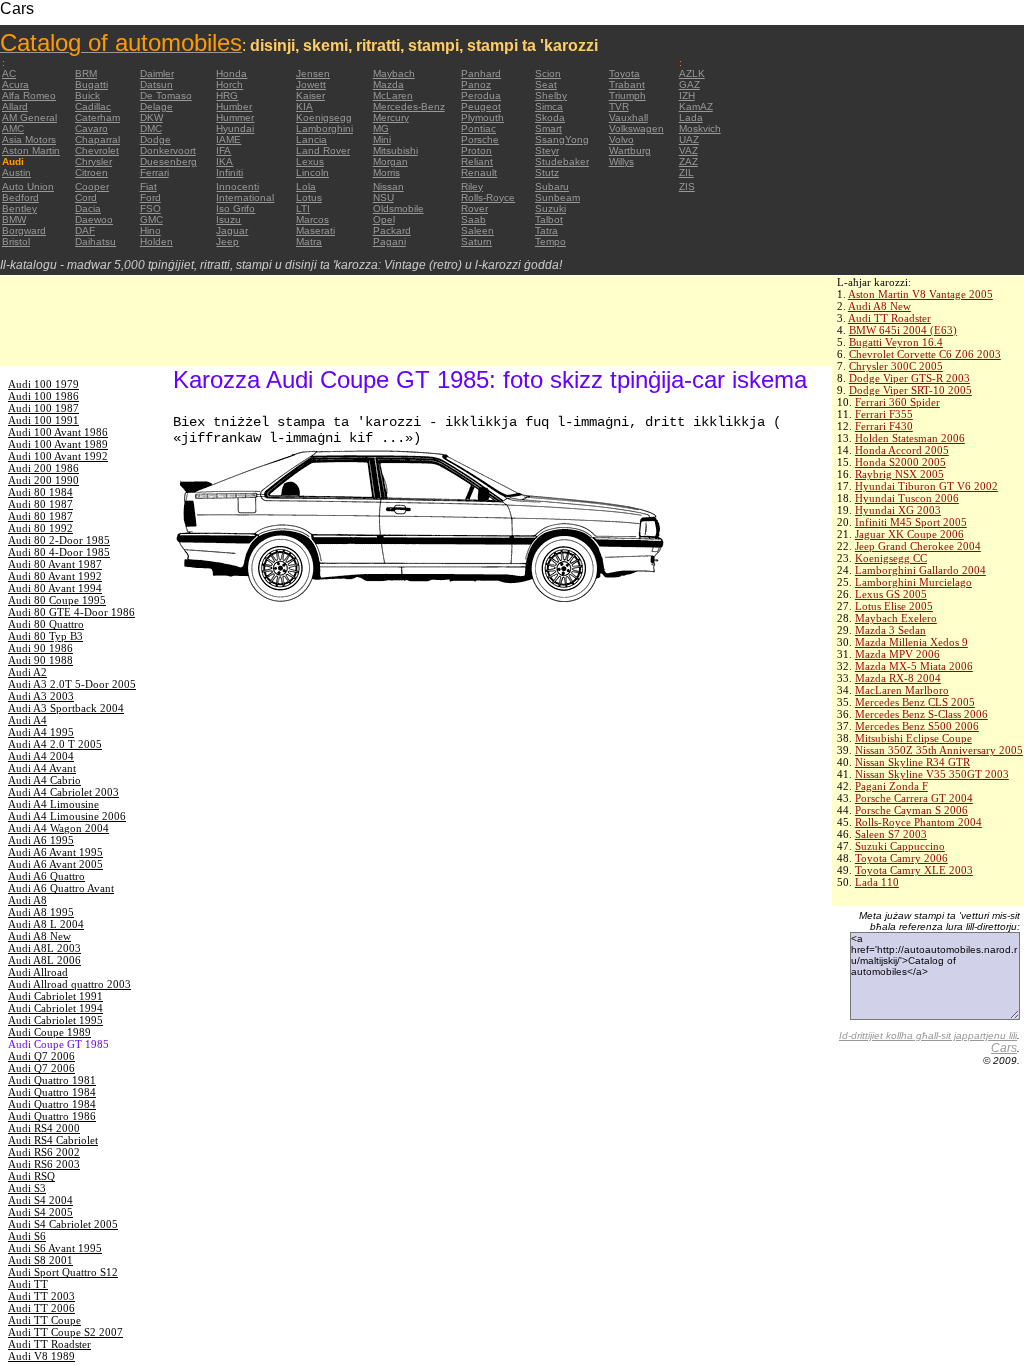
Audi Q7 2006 (41, 1056)
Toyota (624, 73)
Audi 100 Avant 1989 (58, 444)
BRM (86, 73)
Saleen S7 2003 (891, 834)
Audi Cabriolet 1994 (55, 1008)
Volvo (621, 139)
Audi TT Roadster (889, 318)
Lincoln (312, 172)
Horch (229, 84)
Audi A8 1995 (41, 912)
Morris (386, 172)
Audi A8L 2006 (44, 960)
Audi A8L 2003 (44, 948)
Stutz (547, 172)
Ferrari (154, 172)
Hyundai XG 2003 (898, 510)
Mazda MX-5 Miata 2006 (914, 666)
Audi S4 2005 (40, 1212)
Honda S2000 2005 (900, 462)
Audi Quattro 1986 (52, 1116)
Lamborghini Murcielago (913, 582)
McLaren (393, 95)
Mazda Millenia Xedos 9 (911, 642)
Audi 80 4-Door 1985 (59, 552)
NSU (383, 197)
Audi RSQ (31, 1176)
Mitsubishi (395, 150)
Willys (621, 161)
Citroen (91, 172)
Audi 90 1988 (40, 660)
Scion (548, 73)
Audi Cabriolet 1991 (55, 996)
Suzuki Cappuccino (900, 846)
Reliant (477, 161)
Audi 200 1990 (43, 480)
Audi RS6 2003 (44, 1164)
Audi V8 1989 (41, 1356)
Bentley (19, 208)
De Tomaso (166, 95)
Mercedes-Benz (409, 106)
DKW (151, 117)
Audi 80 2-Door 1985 (59, 540)
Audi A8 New (879, 306)
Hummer (235, 117)
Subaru (552, 186)
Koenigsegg (324, 117)
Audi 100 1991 (43, 420)
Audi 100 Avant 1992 (58, 456)
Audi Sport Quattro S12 (63, 1272)
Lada (691, 117)
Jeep (227, 241)
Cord (86, 197)
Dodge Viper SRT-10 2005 (910, 390)
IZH (687, 95)
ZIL (686, 172)
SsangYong (562, 139)
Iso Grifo (235, 208)
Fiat (148, 186)
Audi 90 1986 (40, 648)
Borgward (24, 230)
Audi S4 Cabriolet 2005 (63, 1224)
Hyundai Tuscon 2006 (907, 498)
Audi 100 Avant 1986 (58, 432)
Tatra (546, 230)
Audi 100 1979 (43, 384)
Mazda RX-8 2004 (898, 678)
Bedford (20, 197)
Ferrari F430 (884, 426)
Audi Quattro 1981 (52, 1080)
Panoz (476, 84)
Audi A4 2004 (41, 756)
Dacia (88, 208)
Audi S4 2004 (40, 1200)
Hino (150, 230)
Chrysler (93, 161)
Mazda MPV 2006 (897, 654)
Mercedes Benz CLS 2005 (915, 702)
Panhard (481, 73)
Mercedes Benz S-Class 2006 (921, 714)
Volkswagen (636, 128)
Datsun (156, 84)
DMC (151, 128)
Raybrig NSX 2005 (899, 474)
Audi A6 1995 (41, 840)
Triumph (627, 95)
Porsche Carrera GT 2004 (914, 798)
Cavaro (91, 128)
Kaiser (310, 95)
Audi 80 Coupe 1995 (57, 600)
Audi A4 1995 (41, 732)
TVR (619, 106)
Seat (546, 84)
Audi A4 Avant (42, 768)
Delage (156, 106)
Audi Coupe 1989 (49, 1032)
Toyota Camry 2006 (901, 858)
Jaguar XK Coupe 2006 (909, 534)
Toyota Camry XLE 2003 (914, 870)
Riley (472, 186)
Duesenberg (168, 161)
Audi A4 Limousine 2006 (67, 816)
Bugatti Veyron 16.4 (896, 342)
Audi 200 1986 (43, 468)
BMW (14, 219)
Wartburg (630, 150)
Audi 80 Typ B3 (45, 636)
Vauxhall (628, 117)
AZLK (692, 73)
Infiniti (229, 172)
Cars (1004, 1048)
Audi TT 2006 (41, 1308)
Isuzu (228, 219)
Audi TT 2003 (41, 1296)
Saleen (477, 230)
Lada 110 (877, 882)
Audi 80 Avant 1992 (55, 576)
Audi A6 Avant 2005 (55, 864)
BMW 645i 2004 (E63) (903, 330)
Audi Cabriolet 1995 (55, 1020)
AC (9, 73)
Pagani (389, 241)
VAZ (688, 150)
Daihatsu (95, 241)
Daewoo (94, 219)
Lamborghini (324, 128)
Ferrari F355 (884, 414)
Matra (309, 241)
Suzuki (550, 208)
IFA (223, 150)
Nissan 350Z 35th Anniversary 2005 (939, 750)
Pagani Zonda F (891, 786)
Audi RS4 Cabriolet (53, 1140)
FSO (150, 208)
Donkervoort (168, 150)
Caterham (97, 117)
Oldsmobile (398, 208)
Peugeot (481, 106)
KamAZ (696, 106)
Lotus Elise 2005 (894, 606)
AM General (29, 117)
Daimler (157, 73)
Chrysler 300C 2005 (896, 366)
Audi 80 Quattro (46, 624)
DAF (85, 230)
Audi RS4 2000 (44, 1128)
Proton (476, 150)
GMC (151, 219)
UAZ (689, 139)
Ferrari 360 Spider (897, 402)
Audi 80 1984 (40, 492)
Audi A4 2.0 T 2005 (55, 744)
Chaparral (97, 139)
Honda (231, 73)
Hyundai (235, 128)
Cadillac (93, 106)
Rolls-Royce (488, 197)
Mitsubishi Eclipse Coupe (913, 738)
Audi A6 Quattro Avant (61, 888)
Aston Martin (31, 150)
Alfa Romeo (29, 95)
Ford (150, 197)
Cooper (92, 186)
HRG (227, 95)
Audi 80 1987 (40, 504)
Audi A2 (27, 672)
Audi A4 (27, 720)
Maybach (394, 73)
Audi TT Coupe (44, 1320)
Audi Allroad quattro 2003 (69, 984)
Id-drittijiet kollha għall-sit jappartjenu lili (928, 1035)
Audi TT (28, 1284)
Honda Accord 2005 (902, 450)
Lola (306, 186)
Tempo (550, 241)
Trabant (627, 84)
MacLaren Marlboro (902, 690)
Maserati (315, 230)
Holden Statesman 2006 (910, 438)
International (245, 197)
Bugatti (91, 84)
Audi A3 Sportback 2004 (66, 708)
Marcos (312, 219)
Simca (549, 106)
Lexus (310, 161)
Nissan (388, 186)
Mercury (391, 117)
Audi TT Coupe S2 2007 (65, 1332)
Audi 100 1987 (43, 408)
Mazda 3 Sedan (890, 630)
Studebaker (562, 161)
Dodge (155, 139)
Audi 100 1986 (43, 396)
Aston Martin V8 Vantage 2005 (920, 294)
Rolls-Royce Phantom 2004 (918, 822)
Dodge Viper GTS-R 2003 (909, 378)
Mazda (388, 84)
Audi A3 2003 (41, 696)
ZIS (687, 186)
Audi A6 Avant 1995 (55, 852)
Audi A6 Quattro (46, 876)
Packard (392, 230)
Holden (156, 241)
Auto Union (28, 186)
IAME (228, 139)
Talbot (549, 219)
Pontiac (478, 128)
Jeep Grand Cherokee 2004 (918, 546)
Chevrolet (97, 150)
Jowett (311, 84)
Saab (473, 219)
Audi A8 (27, 900)
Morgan (390, 161)
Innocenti (237, 186)
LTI (303, 208)
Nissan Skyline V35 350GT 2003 (932, 774)
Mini (382, 139)
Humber (234, 106)
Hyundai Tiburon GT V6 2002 (926, 486)
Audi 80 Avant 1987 (55, 564)
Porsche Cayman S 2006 (911, 810)
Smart (548, 128)
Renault (479, 172)
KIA (304, 106)
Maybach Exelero (896, 618)
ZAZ (688, 161)
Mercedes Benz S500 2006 (917, 726)
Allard (15, 106)
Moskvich (700, 128)
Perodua (481, 95)
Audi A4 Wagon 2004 (58, 828)
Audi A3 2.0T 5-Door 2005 (72, 684)
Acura (15, 84)
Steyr (547, 150)
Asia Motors (29, 139)
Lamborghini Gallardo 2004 (920, 570)
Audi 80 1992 (40, 528)
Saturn (476, 241)
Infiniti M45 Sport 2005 (911, 522)
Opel (384, 219)
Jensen (313, 73)
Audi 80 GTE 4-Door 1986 (71, 612)
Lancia (311, 139)
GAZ (689, 84)
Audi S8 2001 (40, 1260)
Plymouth (482, 117)
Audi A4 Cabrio (44, 780)
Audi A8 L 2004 (46, 924)
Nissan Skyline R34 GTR (912, 762)
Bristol (16, 241)
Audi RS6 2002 (44, 1152)
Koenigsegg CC (891, 558)
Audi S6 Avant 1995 (55, 1248)
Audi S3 (27, 1188)
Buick (87, 95)
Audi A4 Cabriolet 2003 (63, 792)
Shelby (551, 95)
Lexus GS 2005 (891, 594)
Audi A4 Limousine (53, 804)
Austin (16, 172)
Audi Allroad (38, 972)
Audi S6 (27, 1236)
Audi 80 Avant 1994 (55, 588)
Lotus (309, 197)
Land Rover (323, 150)
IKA (224, 161)
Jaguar (232, 230)
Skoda (550, 117)
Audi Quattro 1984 (52, 1092)
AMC (13, 128)
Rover (474, 208)
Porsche (480, 139)
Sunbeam (557, 197)
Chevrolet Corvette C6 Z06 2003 (925, 354)
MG (381, 128)
